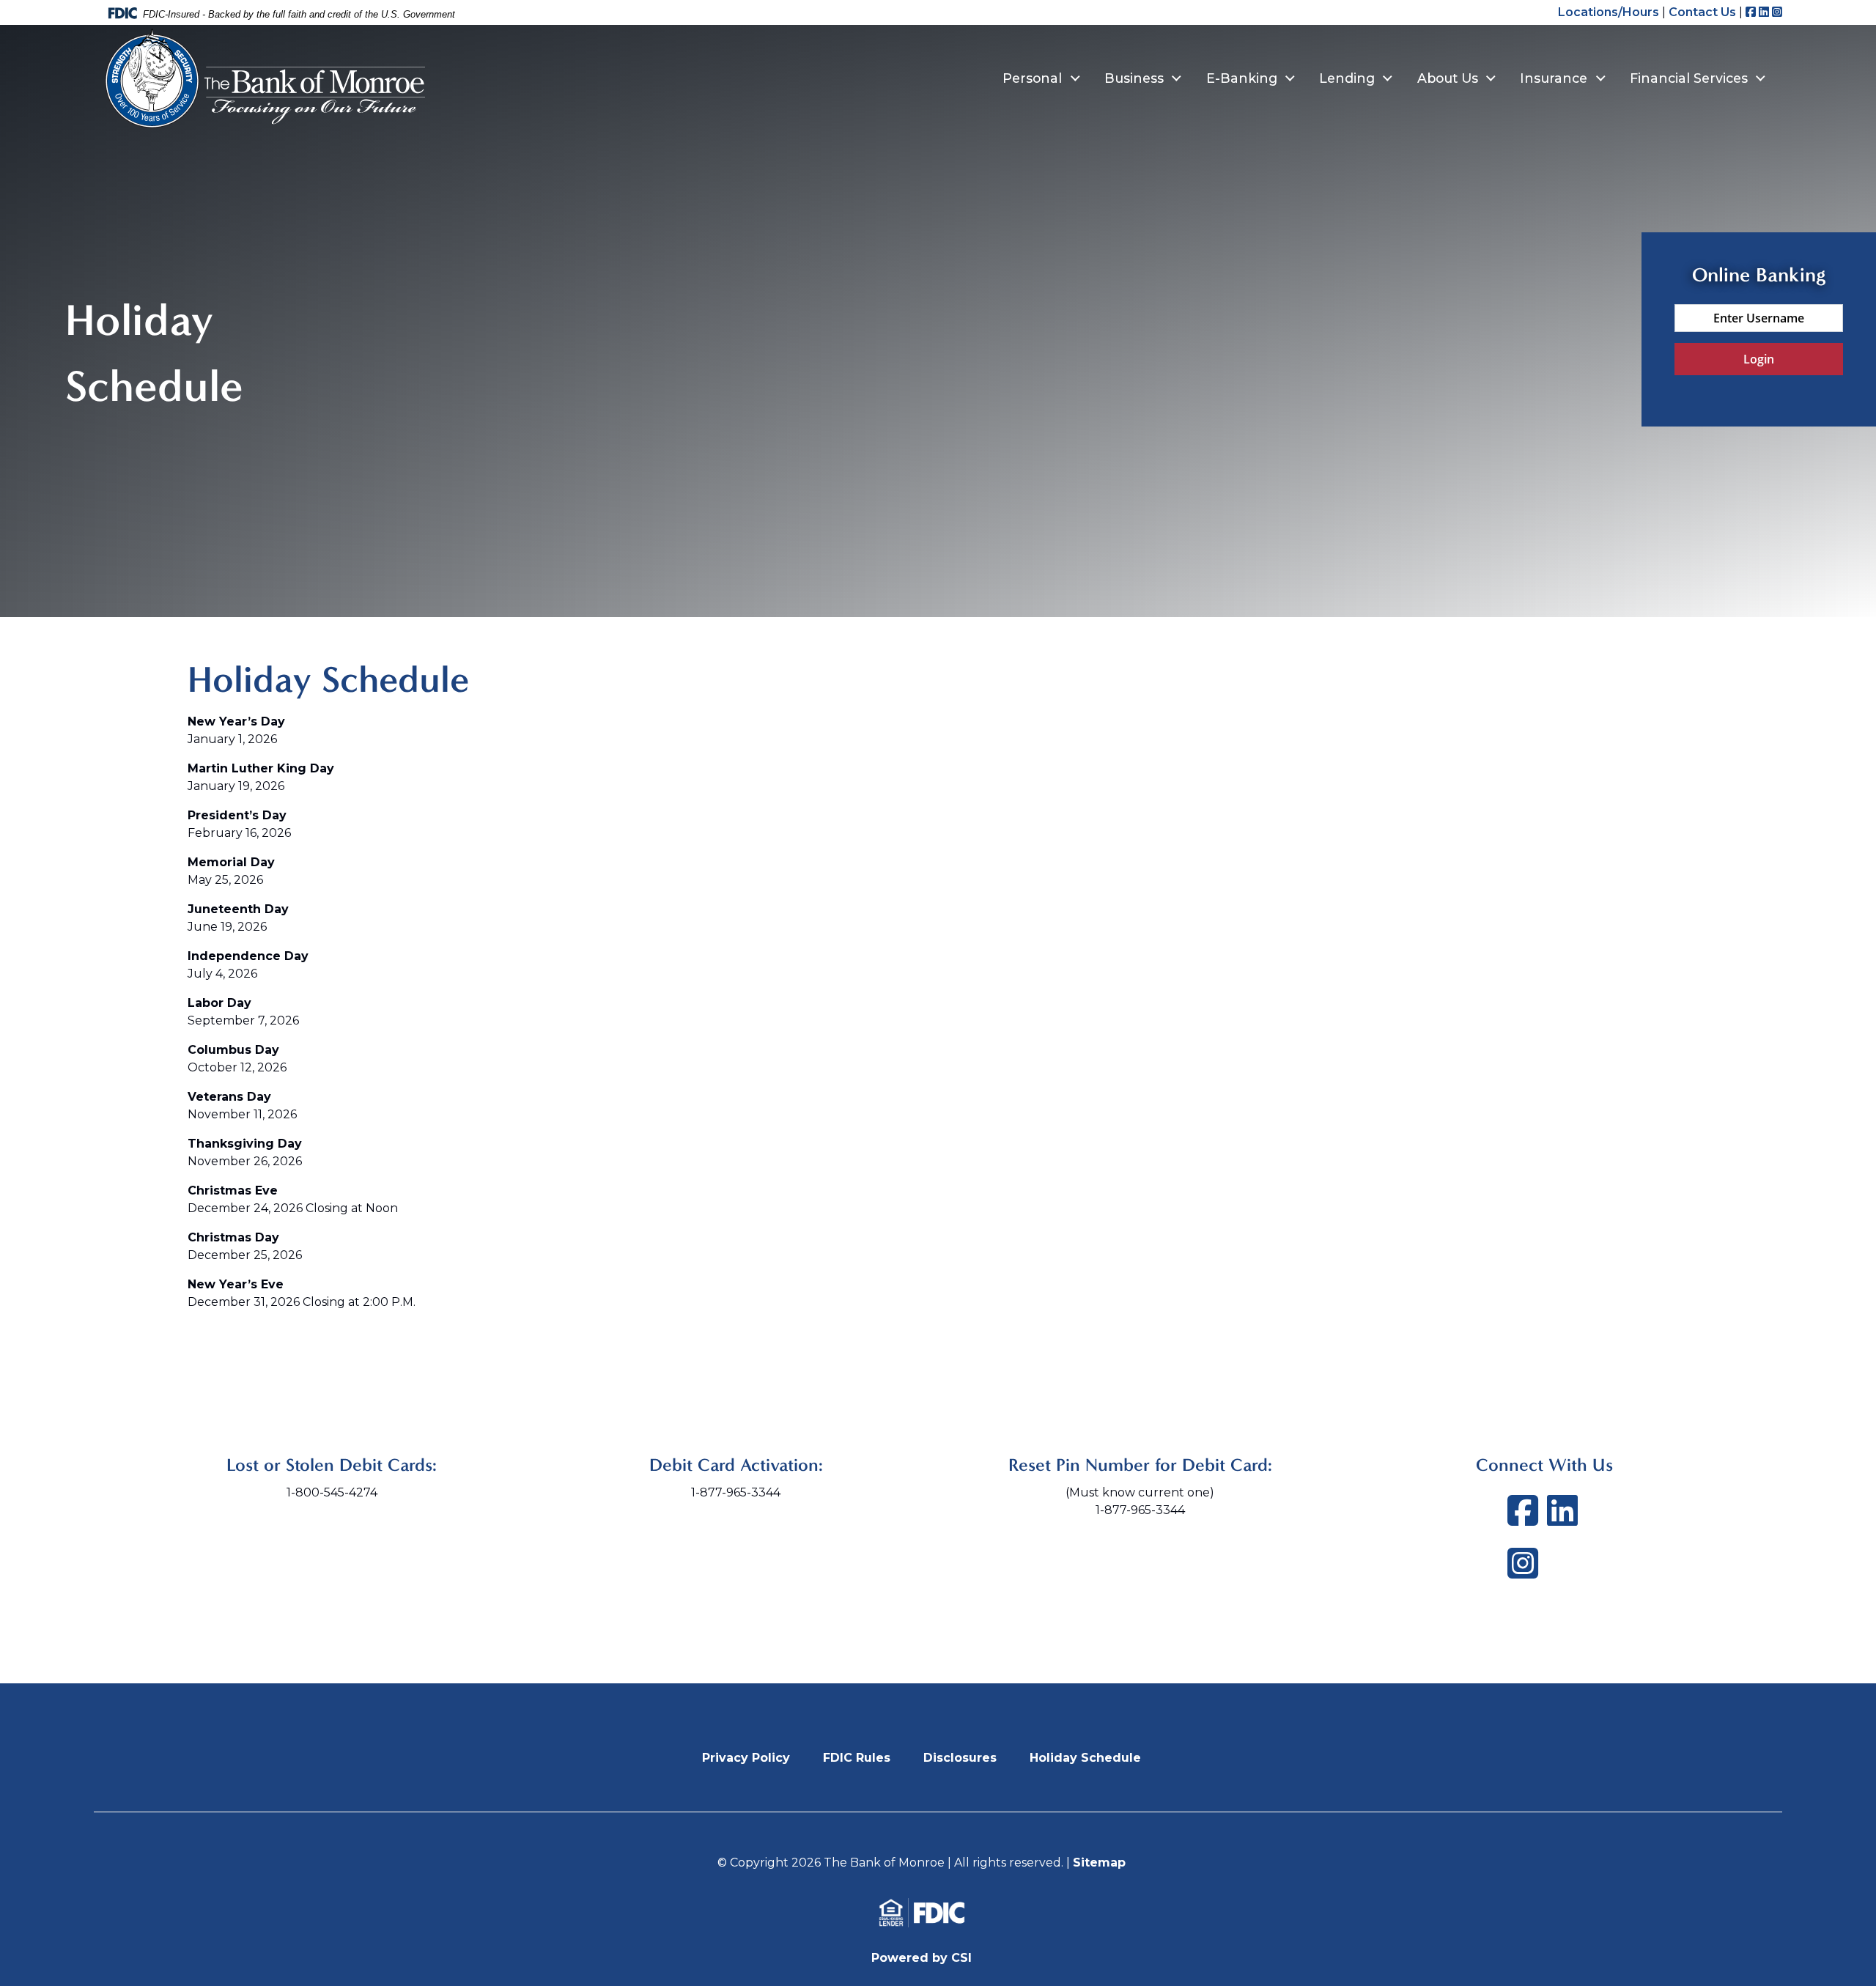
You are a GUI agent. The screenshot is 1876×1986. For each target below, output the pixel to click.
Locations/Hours (1609, 12)
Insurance (1554, 78)
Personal (1032, 78)
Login (1759, 359)
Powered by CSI (922, 1958)
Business (1134, 78)
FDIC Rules (857, 1758)
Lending (1347, 78)
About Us (1448, 78)
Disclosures (960, 1758)
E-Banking (1242, 78)
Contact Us (1702, 12)
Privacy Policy (746, 1758)
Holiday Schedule (1085, 1758)
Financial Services (1689, 78)
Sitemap (1099, 1863)
